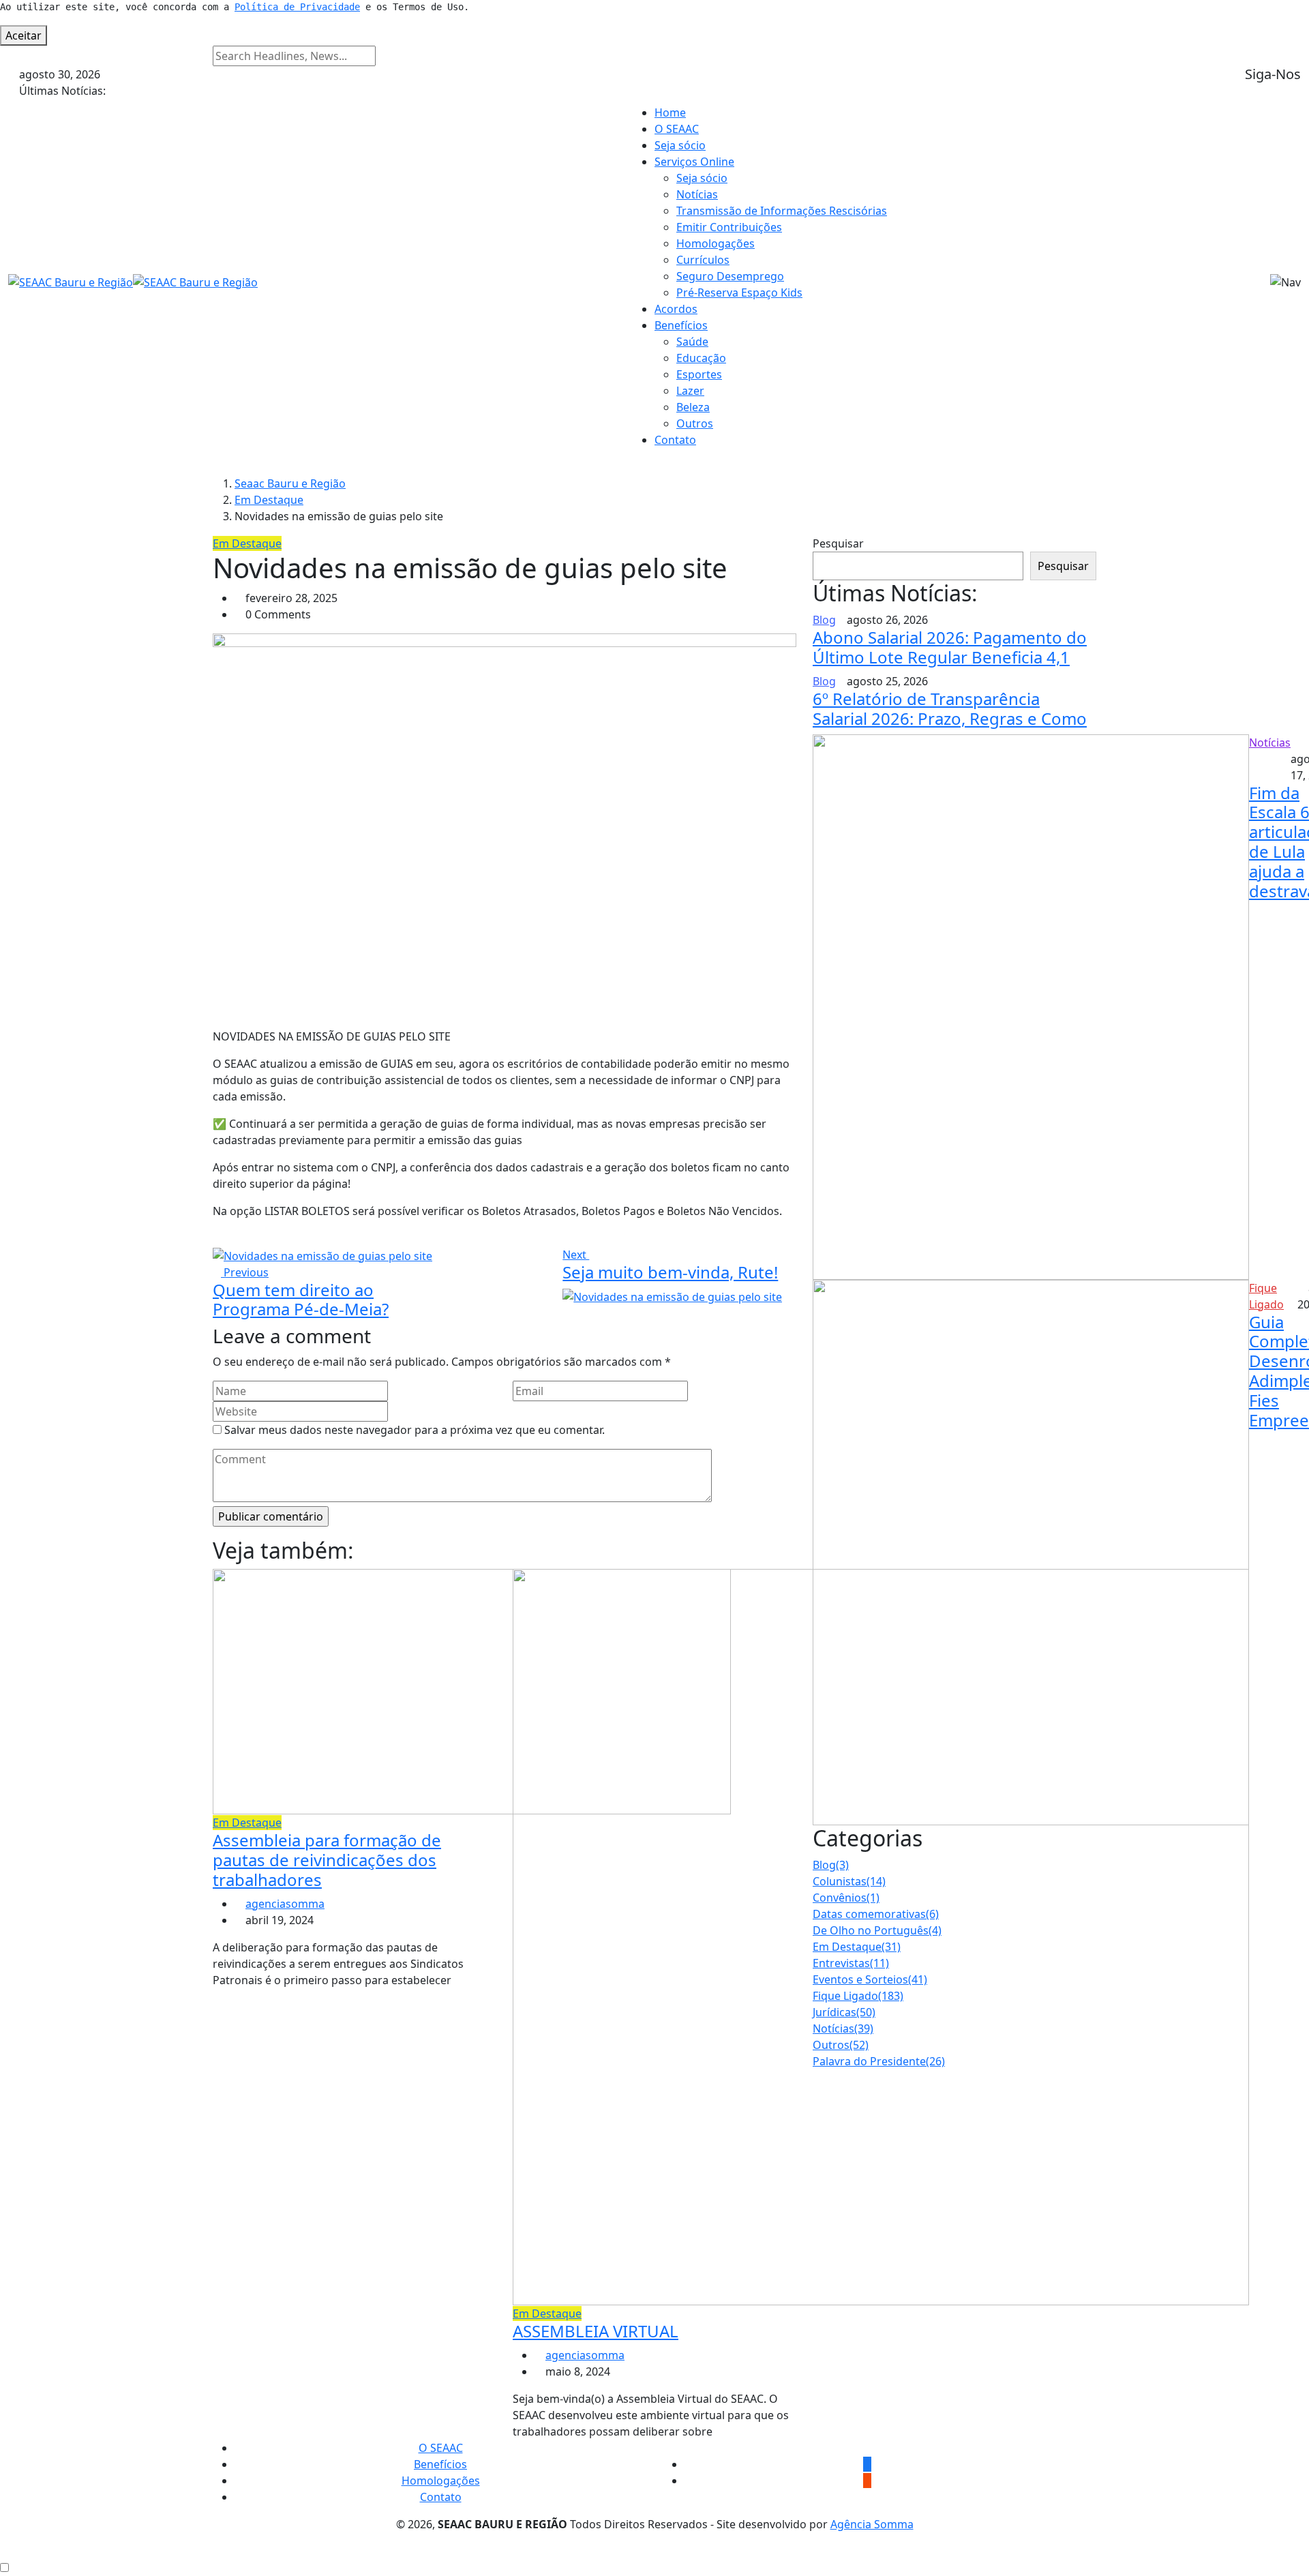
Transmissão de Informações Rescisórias (782, 211)
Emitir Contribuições (729, 227)
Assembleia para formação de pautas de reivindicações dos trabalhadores (327, 1860)
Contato (675, 440)
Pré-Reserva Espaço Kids (739, 293)
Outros (695, 423)
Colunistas (849, 1881)
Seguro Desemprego (730, 276)
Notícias (697, 194)
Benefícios (681, 325)
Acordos (676, 309)
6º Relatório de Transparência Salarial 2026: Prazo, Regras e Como (950, 708)
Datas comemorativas (876, 1914)
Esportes (699, 374)
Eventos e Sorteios (870, 1979)
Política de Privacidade (297, 7)
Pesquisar (838, 543)
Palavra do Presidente (879, 2061)
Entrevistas (851, 1963)
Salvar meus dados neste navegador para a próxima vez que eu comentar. (415, 1430)
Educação (701, 358)
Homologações (716, 243)
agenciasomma (285, 1904)
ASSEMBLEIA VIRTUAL (596, 2331)
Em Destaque (269, 500)
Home (670, 113)
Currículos (703, 260)
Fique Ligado (858, 1996)
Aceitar (24, 35)
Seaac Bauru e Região (290, 483)
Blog (831, 1865)
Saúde (692, 342)
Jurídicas (844, 2012)
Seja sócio (680, 145)
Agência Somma (872, 2524)
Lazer (690, 391)
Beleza (693, 407)
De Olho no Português (877, 1930)
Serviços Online (694, 162)
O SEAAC (677, 129)
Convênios (846, 1898)
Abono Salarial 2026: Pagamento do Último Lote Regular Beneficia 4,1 (950, 647)
